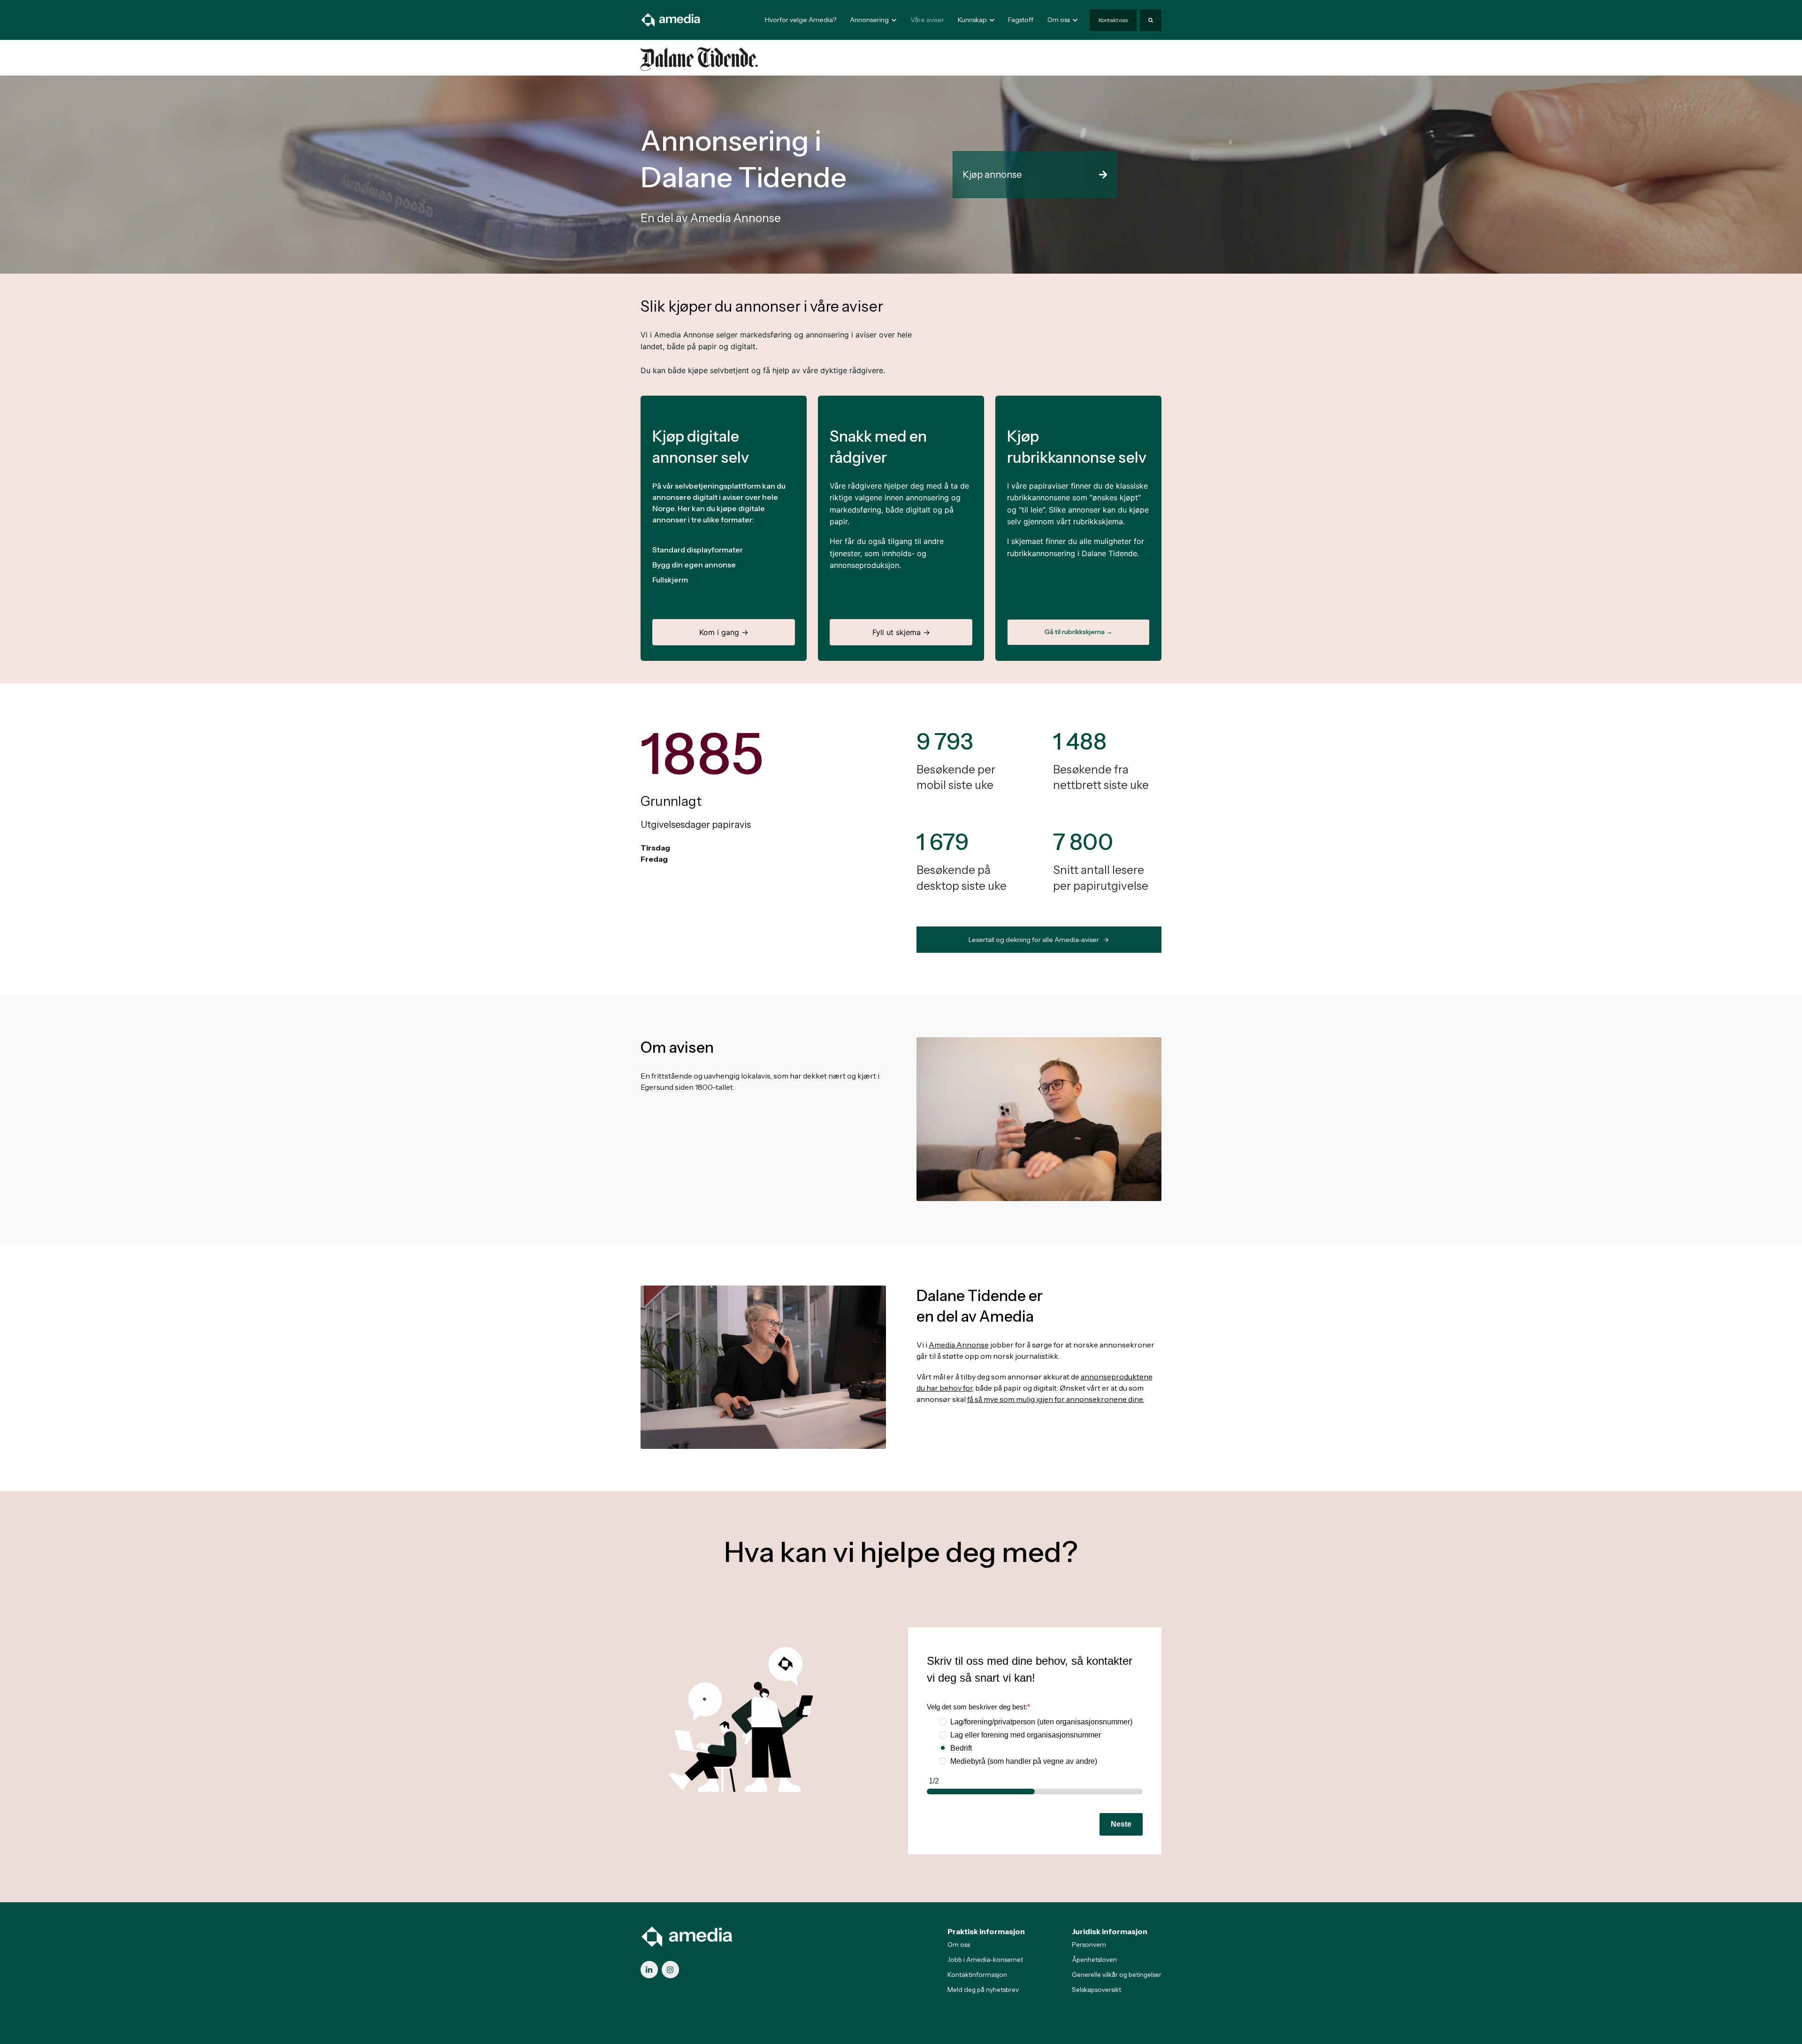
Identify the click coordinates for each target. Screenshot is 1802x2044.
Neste (1121, 1824)
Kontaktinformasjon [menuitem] (977, 1975)
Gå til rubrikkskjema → (1079, 632)
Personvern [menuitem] (1089, 1944)
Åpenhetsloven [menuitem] (1094, 1960)
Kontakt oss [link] (1113, 20)
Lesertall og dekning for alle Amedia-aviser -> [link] (1039, 940)
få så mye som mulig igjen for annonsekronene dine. (1056, 1399)
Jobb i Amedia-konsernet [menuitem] (985, 1960)
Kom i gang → (724, 632)
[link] (671, 19)
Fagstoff (1021, 20)
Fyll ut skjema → (901, 632)
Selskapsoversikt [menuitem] (1096, 1990)
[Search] (1151, 20)
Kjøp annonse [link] (992, 175)
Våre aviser (927, 20)
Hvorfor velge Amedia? (801, 20)
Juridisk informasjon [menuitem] (1110, 1931)
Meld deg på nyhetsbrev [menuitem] (983, 1990)
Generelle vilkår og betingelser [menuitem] (1117, 1975)
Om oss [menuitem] (959, 1944)
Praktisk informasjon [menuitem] (986, 1931)
